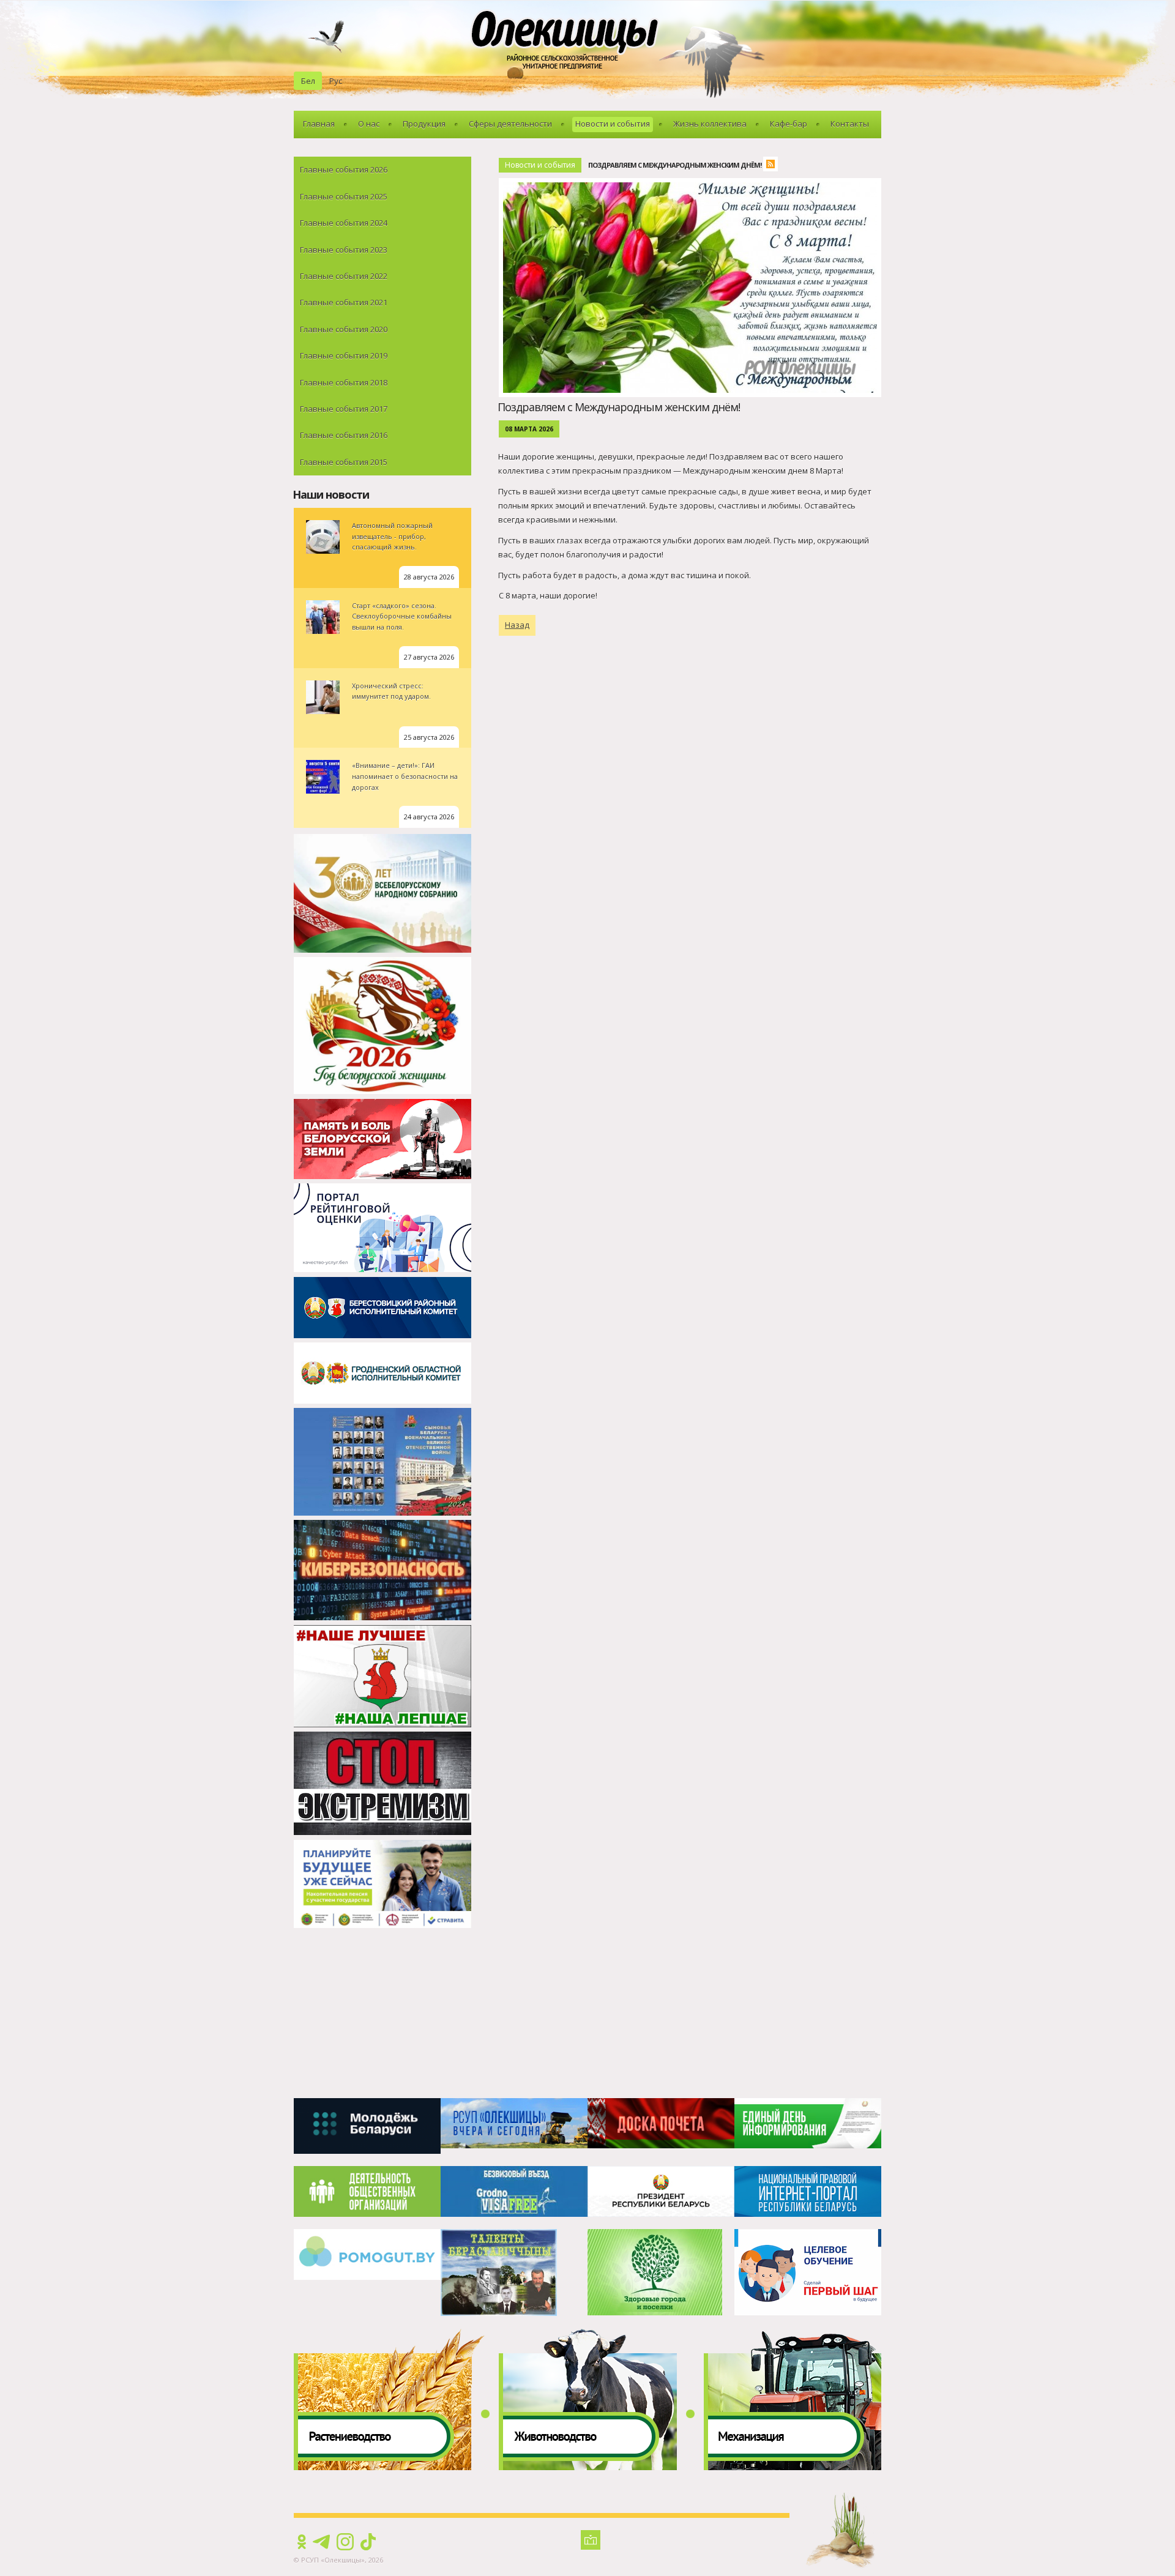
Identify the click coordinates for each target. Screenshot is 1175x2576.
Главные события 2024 (344, 223)
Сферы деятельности (510, 124)
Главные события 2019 (344, 356)
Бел (308, 81)
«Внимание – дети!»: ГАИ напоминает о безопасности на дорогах (405, 776)
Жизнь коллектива (710, 124)
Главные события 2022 (344, 276)
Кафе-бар (789, 124)
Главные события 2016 (344, 435)
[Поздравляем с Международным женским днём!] (693, 185)
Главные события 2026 (344, 169)
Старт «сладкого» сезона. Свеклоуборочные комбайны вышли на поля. (402, 616)
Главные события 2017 (344, 409)
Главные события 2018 (344, 382)
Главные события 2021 (344, 302)
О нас (369, 124)
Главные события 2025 (344, 196)
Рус (336, 81)
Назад (517, 625)
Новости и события (613, 124)
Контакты (850, 124)
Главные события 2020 (344, 329)
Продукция (424, 124)
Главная (319, 124)
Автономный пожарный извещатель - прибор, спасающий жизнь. (392, 536)
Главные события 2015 (344, 462)
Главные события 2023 (344, 250)
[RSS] (774, 166)
